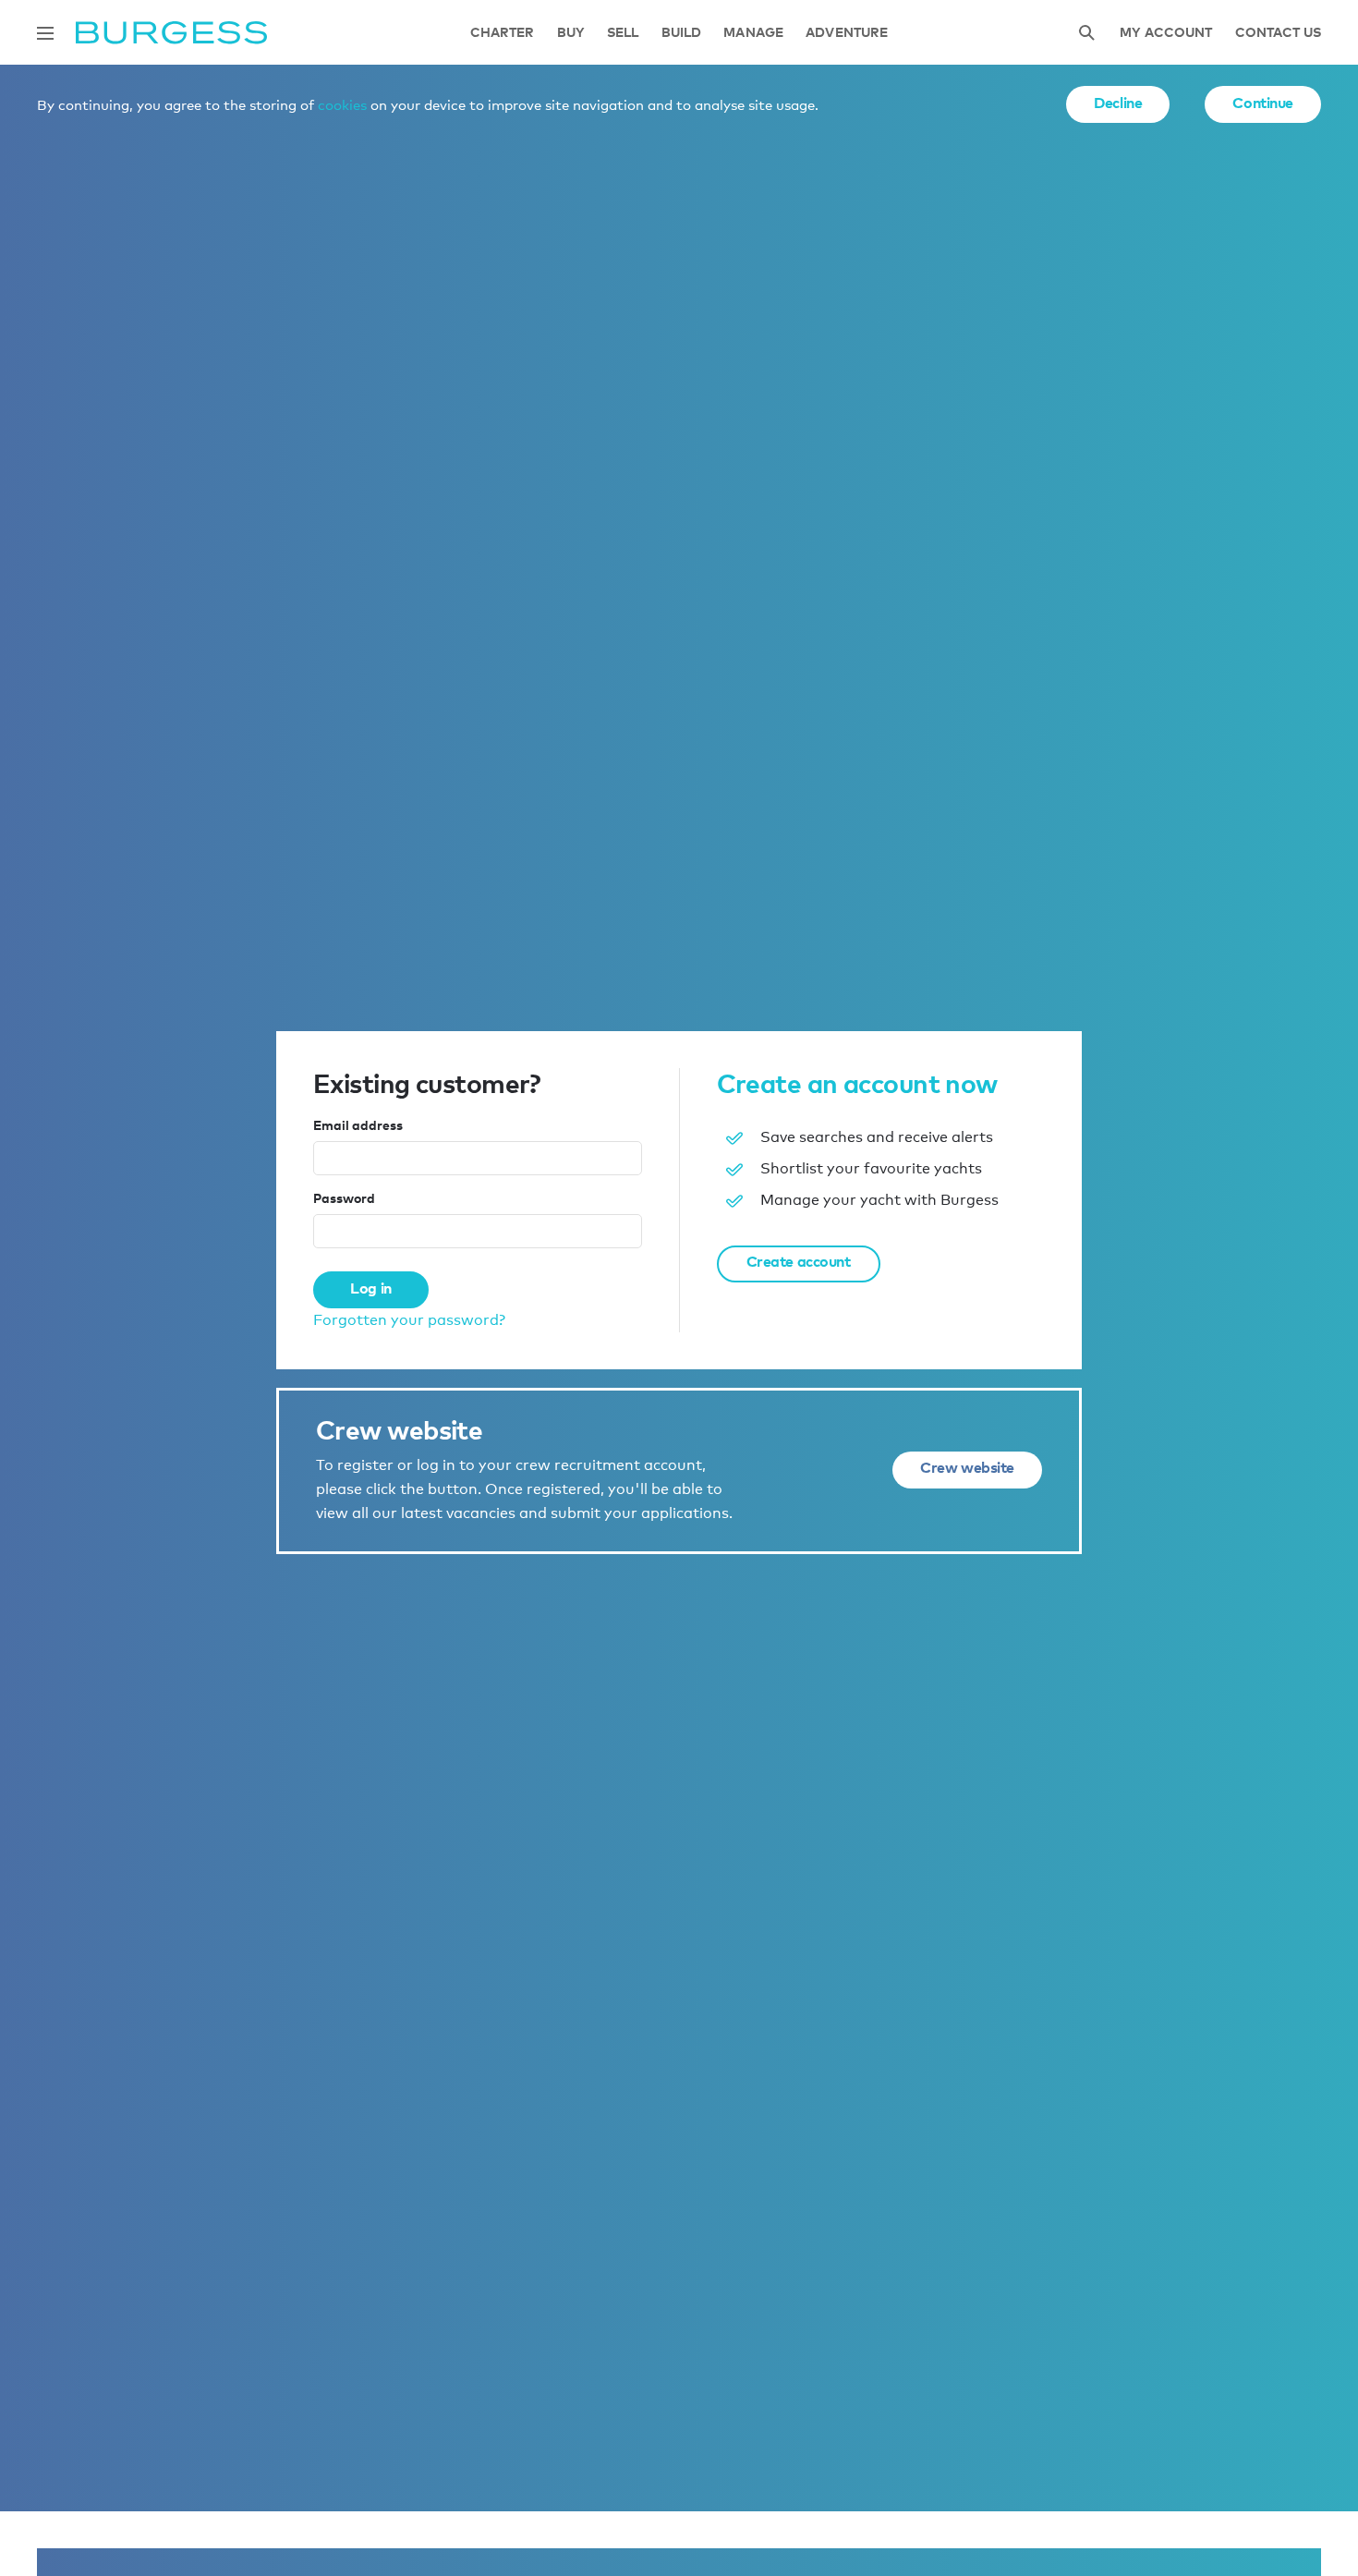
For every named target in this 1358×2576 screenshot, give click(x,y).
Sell (623, 33)
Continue (1263, 103)
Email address (358, 1125)
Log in (370, 1288)
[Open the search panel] (1086, 33)
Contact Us (1278, 33)
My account (1166, 33)
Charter (503, 33)
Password (344, 1198)
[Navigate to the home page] (171, 33)
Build (682, 33)
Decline (1118, 103)
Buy (571, 33)
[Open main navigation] (45, 33)
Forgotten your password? (409, 1320)
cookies (342, 104)
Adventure (847, 33)
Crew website (967, 1467)
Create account (799, 1261)
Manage (753, 33)
